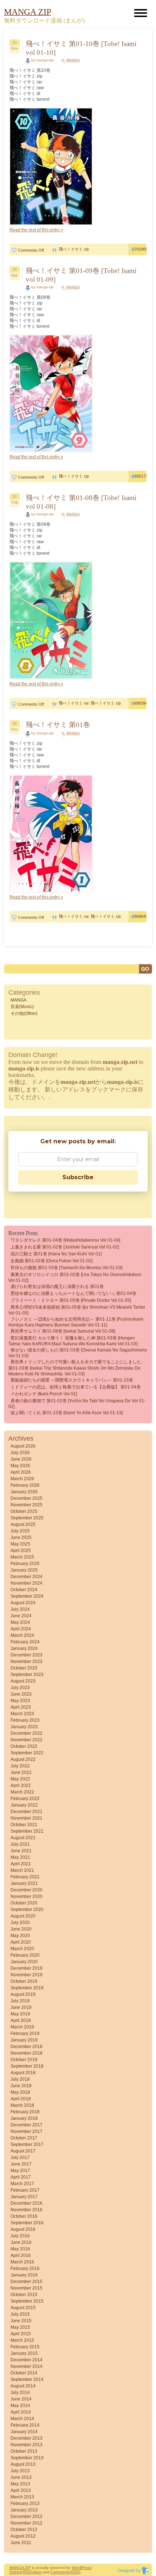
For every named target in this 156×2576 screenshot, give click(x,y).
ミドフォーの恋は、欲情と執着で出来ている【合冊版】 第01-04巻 (76, 1387)
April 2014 (21, 2412)
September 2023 (27, 1675)
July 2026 (20, 1453)
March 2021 (22, 1870)
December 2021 (26, 1812)
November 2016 (26, 2210)
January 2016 (24, 2275)
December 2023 (26, 1655)
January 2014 (24, 2432)
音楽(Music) (22, 1007)
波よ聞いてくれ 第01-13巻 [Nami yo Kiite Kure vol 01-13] (67, 1413)
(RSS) (27, 2572)
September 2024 (27, 1596)
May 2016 (20, 2249)
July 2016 (20, 2236)
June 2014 (21, 2399)
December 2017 (26, 2125)
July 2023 (20, 1688)
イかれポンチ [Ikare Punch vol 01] (44, 1394)
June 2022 (21, 1772)
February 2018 (25, 2112)
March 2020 (22, 1949)
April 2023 (21, 1707)
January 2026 (24, 1492)
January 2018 (24, 2118)
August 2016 (23, 2229)
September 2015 (27, 2301)
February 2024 (25, 1642)
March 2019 (22, 2027)
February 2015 (25, 2347)
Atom (37, 2572)
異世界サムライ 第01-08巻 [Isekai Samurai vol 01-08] (63, 1331)
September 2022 (27, 1753)
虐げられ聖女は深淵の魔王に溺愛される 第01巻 (57, 1287)
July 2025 (20, 1531)
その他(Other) (24, 1014)
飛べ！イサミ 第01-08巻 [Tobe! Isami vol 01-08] (81, 502)
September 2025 (27, 1518)
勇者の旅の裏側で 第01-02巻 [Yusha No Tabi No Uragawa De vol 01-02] (77, 1404)
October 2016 (24, 2216)
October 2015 (24, 2295)
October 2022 (24, 1746)
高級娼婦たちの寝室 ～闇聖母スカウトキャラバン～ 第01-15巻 (72, 1380)
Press (87, 2568)
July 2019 (20, 2001)
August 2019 (23, 1994)
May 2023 (20, 1701)
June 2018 (21, 2086)
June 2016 (21, 2242)
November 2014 (26, 2366)
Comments (60, 2572)
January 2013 (24, 2510)
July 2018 (20, 2079)
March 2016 (22, 2262)
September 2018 (27, 2066)
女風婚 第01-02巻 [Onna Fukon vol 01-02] (52, 1261)
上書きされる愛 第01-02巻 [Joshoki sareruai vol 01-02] (65, 1247)
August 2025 (23, 1524)
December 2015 (26, 2282)
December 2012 (26, 2517)
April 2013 (21, 2490)
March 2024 (22, 1635)
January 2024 (24, 1648)
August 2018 (23, 2073)
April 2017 (21, 2177)
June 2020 (21, 1929)
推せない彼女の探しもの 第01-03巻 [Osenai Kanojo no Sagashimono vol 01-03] (78, 1353)
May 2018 (20, 2092)
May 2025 (20, 1544)
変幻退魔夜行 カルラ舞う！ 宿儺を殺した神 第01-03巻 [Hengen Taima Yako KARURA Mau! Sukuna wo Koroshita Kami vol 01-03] (73, 1341)
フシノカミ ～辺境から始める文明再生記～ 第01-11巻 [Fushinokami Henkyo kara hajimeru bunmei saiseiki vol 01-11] (76, 1322)
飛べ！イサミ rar (74, 703)
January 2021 (24, 1883)
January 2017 (24, 2197)
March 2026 (22, 1479)
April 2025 (21, 1551)
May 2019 (20, 2014)
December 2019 (26, 1968)
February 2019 (25, 2034)
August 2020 (23, 1916)
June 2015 (21, 2321)
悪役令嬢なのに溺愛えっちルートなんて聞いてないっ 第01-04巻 (73, 1293)
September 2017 (27, 2144)
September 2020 (27, 1910)
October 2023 (24, 1668)
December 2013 (26, 2438)
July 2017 (20, 2158)
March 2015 (22, 2340)
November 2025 (26, 1505)
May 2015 (20, 2327)
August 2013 (23, 2464)
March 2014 (22, 2419)
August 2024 (23, 1603)
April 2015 (21, 2334)
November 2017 (26, 2131)
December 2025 (26, 1498)
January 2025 (24, 1570)
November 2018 (26, 2053)
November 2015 (26, 2288)
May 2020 (20, 1936)
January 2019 (24, 2040)
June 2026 (21, 1459)
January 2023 (24, 1727)
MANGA (73, 60)
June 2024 (21, 1616)
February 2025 (25, 1564)
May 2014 (20, 2406)
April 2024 (21, 1629)
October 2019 (24, 1981)
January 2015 (24, 2353)
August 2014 (23, 2386)
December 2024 (26, 1577)
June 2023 (21, 1694)
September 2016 (27, 2223)
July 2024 (20, 1609)
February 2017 (25, 2190)
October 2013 (24, 2451)
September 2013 (27, 2458)
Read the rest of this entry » (36, 230)
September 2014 (27, 2379)
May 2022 (20, 1779)
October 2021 (24, 1825)
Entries (16, 2572)
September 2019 (27, 1988)
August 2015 (23, 2308)
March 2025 (22, 1557)
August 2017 (23, 2151)
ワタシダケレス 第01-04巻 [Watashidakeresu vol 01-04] (65, 1240)
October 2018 (24, 2060)
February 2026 (25, 1485)
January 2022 (24, 1805)
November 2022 (26, 1740)
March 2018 (22, 2105)
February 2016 (25, 2269)
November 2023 (26, 1661)
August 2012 (23, 2536)
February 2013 (25, 2503)
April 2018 (21, 2099)
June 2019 (21, 2007)
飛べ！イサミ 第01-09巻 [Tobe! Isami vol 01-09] (81, 275)
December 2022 (26, 1733)
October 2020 (24, 1903)
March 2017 (22, 2184)
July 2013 (20, 2471)
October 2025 (24, 1511)
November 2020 (26, 1896)
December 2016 (26, 2203)
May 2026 (20, 1466)
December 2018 (26, 2047)
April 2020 (21, 1942)
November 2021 (26, 1818)
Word (77, 2568)
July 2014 (20, 2393)
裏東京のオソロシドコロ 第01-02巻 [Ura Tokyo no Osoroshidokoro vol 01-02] (75, 1277)
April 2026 (21, 1472)
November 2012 (26, 2523)
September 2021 (27, 1831)
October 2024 (24, 1590)
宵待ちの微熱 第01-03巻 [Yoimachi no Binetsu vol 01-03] (66, 1268)
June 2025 (21, 1537)
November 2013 (26, 2445)
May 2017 (20, 2171)
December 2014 (26, 2360)
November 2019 (26, 1975)
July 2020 (20, 1923)
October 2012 (24, 2530)
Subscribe (78, 1177)
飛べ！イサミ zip (74, 249)
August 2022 (23, 1759)
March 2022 (22, 1792)
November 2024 (26, 1583)
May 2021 (20, 1857)
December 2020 (26, 1890)
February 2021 (25, 1877)
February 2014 (25, 2425)
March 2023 (22, 1714)
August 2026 (23, 1446)
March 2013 (22, 2497)
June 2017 (21, 2164)
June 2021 (21, 1851)
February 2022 (25, 1799)
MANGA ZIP (20, 2568)
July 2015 (20, 2314)
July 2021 (20, 1844)
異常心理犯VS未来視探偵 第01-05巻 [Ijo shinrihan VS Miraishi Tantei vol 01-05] (77, 1310)
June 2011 (21, 2543)
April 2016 (21, 2255)
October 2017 (24, 2138)
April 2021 (21, 1864)
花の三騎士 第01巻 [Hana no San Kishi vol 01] (56, 1254)
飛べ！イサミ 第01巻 (58, 725)
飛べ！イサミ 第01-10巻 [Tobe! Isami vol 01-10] (81, 48)
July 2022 (20, 1766)
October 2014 (24, 2373)
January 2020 (24, 1962)
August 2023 (23, 1681)
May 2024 (20, 1622)
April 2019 (21, 2020)
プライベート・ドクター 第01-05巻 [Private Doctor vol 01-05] (71, 1300)
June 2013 (21, 2477)
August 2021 (23, 1838)
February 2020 (25, 1955)
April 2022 (21, 1786)
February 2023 (25, 1720)
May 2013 (20, 2484)
